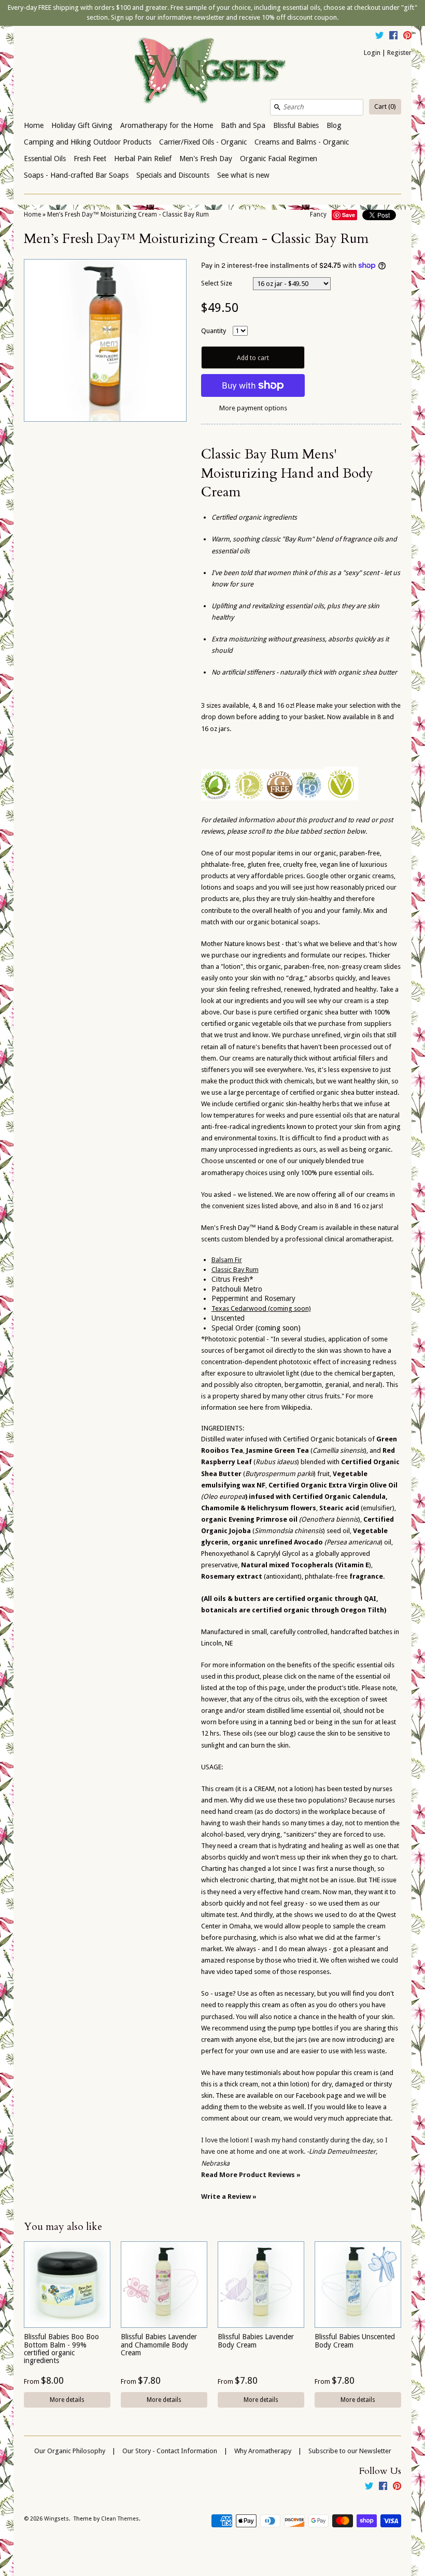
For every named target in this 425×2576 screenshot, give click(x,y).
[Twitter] (379, 37)
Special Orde (231, 1328)
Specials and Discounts (173, 175)
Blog (334, 125)
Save (349, 215)
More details (67, 2400)
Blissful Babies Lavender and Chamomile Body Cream (159, 2345)
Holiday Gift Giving (82, 125)
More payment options (253, 408)
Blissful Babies (296, 125)
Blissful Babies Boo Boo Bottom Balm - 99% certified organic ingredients (61, 2349)
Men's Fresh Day (206, 159)
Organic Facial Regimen (279, 159)
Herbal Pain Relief (143, 159)
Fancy (318, 214)
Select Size (217, 283)
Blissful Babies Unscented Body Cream (355, 2341)
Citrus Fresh (230, 1279)
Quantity (214, 331)
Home (34, 125)
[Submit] (277, 107)
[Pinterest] (407, 37)
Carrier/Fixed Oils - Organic (203, 142)
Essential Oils (45, 159)
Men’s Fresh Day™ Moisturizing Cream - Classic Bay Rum (128, 214)
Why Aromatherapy (263, 2451)
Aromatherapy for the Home (167, 125)
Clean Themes (120, 2519)
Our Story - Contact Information (170, 2451)
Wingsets (56, 2519)
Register (399, 53)
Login (372, 53)
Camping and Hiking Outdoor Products (88, 142)
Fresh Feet (90, 159)
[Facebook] (393, 37)
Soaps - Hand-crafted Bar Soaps (76, 175)
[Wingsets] (212, 71)
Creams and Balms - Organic (302, 142)
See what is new (243, 175)
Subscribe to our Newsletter (350, 2451)
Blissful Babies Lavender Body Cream (256, 2341)
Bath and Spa (243, 125)
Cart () (385, 106)
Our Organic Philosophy (70, 2451)
